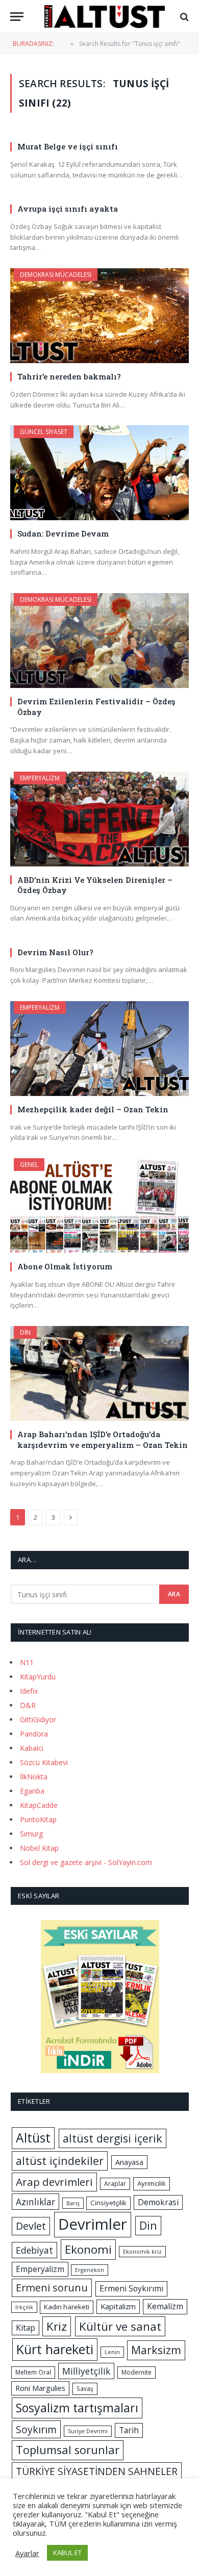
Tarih (129, 2430)
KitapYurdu (38, 1677)
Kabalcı (32, 1748)
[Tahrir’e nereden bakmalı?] (99, 316)
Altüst (33, 2138)
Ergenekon (90, 2270)
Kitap (26, 2328)
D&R (28, 1705)
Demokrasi (158, 2202)
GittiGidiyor (38, 1719)
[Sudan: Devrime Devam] (99, 473)
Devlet (31, 2226)
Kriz (57, 2326)
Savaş (85, 2389)
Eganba (32, 1791)
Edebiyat (34, 2250)
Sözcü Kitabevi (44, 1762)
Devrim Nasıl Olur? (55, 952)
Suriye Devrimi (88, 2431)
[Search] (183, 17)
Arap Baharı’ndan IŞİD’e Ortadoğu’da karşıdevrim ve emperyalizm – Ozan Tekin (103, 1439)
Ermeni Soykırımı (131, 2288)
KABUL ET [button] (67, 2553)
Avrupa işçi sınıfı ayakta (68, 209)
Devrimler (93, 2224)
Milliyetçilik (86, 2371)
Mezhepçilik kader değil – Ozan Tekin (93, 1109)
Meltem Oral (33, 2372)
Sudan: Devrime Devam (63, 533)
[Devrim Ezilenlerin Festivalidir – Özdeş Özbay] (99, 641)
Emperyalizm (40, 778)
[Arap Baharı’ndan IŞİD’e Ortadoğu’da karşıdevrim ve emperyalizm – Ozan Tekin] (99, 1373)
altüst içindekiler (60, 2161)
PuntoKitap (38, 1819)
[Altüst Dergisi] (105, 17)
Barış (73, 2203)
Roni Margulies (40, 2388)
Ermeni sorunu (52, 2288)
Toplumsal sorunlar (68, 2450)
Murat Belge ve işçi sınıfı (68, 146)
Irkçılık (24, 2307)
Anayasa (129, 2162)
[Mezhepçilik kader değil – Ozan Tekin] (99, 1049)
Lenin (112, 2352)
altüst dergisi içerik (113, 2138)
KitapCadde (39, 1805)
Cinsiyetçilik (108, 2203)
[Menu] (17, 17)
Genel (29, 1165)
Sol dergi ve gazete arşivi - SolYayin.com (86, 1862)
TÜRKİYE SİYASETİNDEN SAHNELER (97, 2471)
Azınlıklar (35, 2202)
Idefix (29, 1691)
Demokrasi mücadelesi (56, 275)
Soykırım (36, 2429)
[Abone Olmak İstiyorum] (99, 1206)
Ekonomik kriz (142, 2252)
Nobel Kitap (39, 1848)
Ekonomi (88, 2249)
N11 (27, 1662)
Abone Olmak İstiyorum (65, 1266)
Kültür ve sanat (120, 2326)
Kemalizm (165, 2306)
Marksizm (156, 2350)
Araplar (115, 2184)
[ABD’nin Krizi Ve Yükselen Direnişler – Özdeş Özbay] (99, 819)
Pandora (34, 1734)
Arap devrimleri (54, 2182)
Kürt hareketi (55, 2349)
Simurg (31, 1834)
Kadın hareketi (67, 2307)
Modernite (136, 2372)
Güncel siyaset (44, 432)
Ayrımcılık (152, 2183)
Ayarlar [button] (27, 2553)
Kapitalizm (118, 2306)
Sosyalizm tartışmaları (77, 2408)
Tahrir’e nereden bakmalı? (69, 376)
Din (25, 1332)
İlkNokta (34, 1777)
